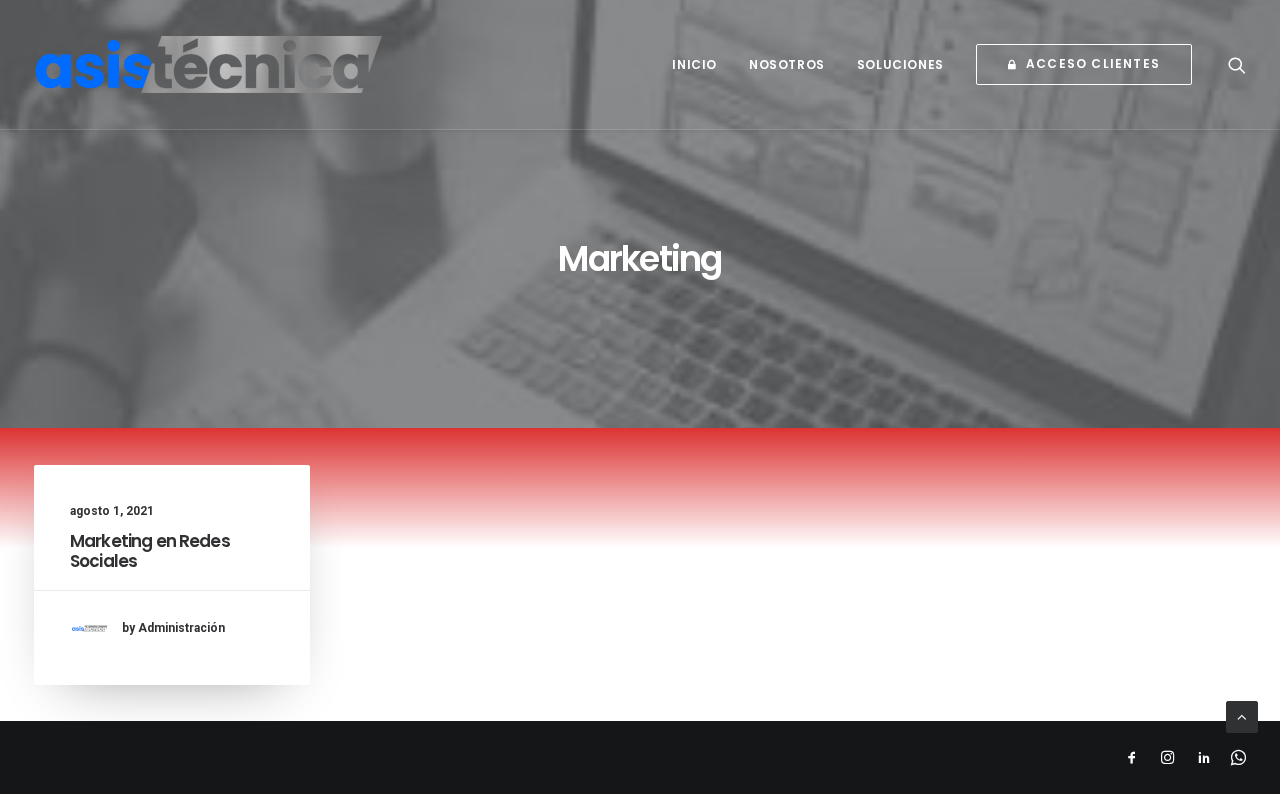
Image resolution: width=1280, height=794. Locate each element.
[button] (1237, 64)
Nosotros (787, 64)
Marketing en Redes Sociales (150, 551)
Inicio (694, 64)
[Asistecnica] (209, 64)
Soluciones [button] (900, 64)
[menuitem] (694, 64)
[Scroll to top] (1242, 716)
